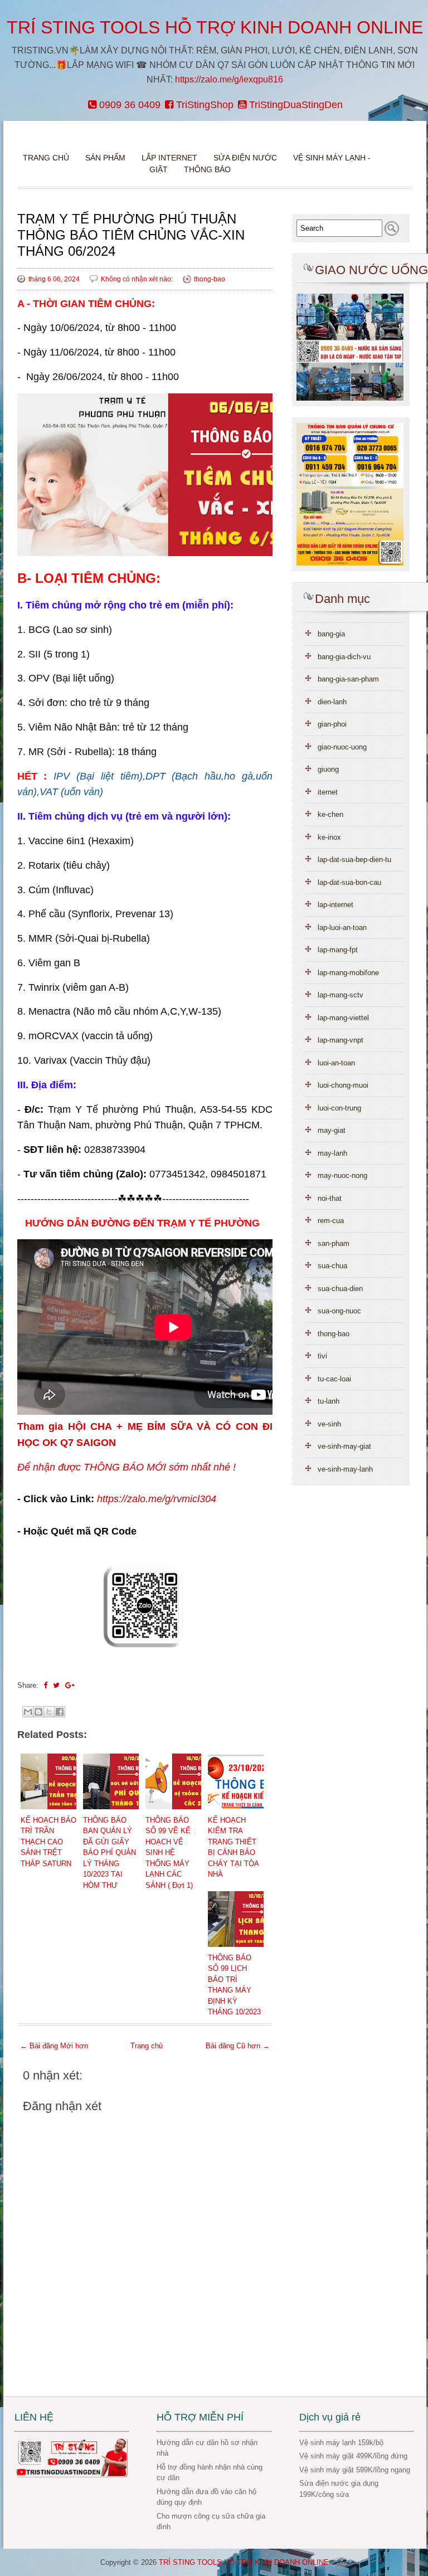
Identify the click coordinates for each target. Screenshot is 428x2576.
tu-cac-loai (334, 1379)
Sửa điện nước (245, 158)
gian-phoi (332, 724)
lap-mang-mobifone (348, 973)
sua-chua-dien (340, 1289)
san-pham (334, 1243)
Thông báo (207, 169)
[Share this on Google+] (70, 1685)
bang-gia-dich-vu (344, 657)
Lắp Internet (169, 158)
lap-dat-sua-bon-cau (349, 882)
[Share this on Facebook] (45, 1685)
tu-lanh (329, 1401)
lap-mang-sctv (341, 995)
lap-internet (335, 905)
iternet (328, 792)
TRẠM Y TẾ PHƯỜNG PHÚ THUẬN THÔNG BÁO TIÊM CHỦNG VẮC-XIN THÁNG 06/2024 (131, 235)
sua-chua (332, 1266)
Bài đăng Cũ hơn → (238, 2046)
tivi (322, 1356)
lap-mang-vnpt (341, 1040)
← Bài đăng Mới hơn (54, 2046)
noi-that (330, 1198)
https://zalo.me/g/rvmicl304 (157, 1499)
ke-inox (329, 837)
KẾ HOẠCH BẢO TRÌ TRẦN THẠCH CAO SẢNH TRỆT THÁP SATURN (48, 1842)
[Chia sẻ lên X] (49, 1712)
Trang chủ (46, 158)
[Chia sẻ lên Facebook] (60, 1712)
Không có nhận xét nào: (138, 279)
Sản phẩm (106, 158)
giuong (328, 769)
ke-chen (330, 814)
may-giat (332, 1130)
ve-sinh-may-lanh (345, 1469)
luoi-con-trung (339, 1108)
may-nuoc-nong (342, 1175)
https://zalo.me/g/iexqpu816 (229, 79)
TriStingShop (203, 105)
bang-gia (331, 634)
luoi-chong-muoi (343, 1085)
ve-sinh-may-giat (344, 1446)
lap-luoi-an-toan (342, 927)
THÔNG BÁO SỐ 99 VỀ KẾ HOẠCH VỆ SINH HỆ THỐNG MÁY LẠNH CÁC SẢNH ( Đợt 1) (169, 1853)
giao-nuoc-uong (342, 747)
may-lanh (332, 1153)
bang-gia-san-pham (348, 679)
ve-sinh (329, 1424)
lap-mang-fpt (338, 950)
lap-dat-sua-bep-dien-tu (354, 860)
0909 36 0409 (128, 105)
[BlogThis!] (38, 1712)
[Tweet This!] (56, 1685)
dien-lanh (332, 702)
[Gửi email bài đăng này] (28, 1712)
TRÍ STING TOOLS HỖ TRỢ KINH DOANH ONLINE (215, 27)
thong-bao (210, 279)
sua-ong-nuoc (339, 1311)
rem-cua (331, 1221)
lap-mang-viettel (343, 1018)
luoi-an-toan (336, 1063)
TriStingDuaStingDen (295, 105)
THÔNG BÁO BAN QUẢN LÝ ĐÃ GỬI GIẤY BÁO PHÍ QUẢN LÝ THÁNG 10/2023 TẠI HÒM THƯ (110, 1853)
